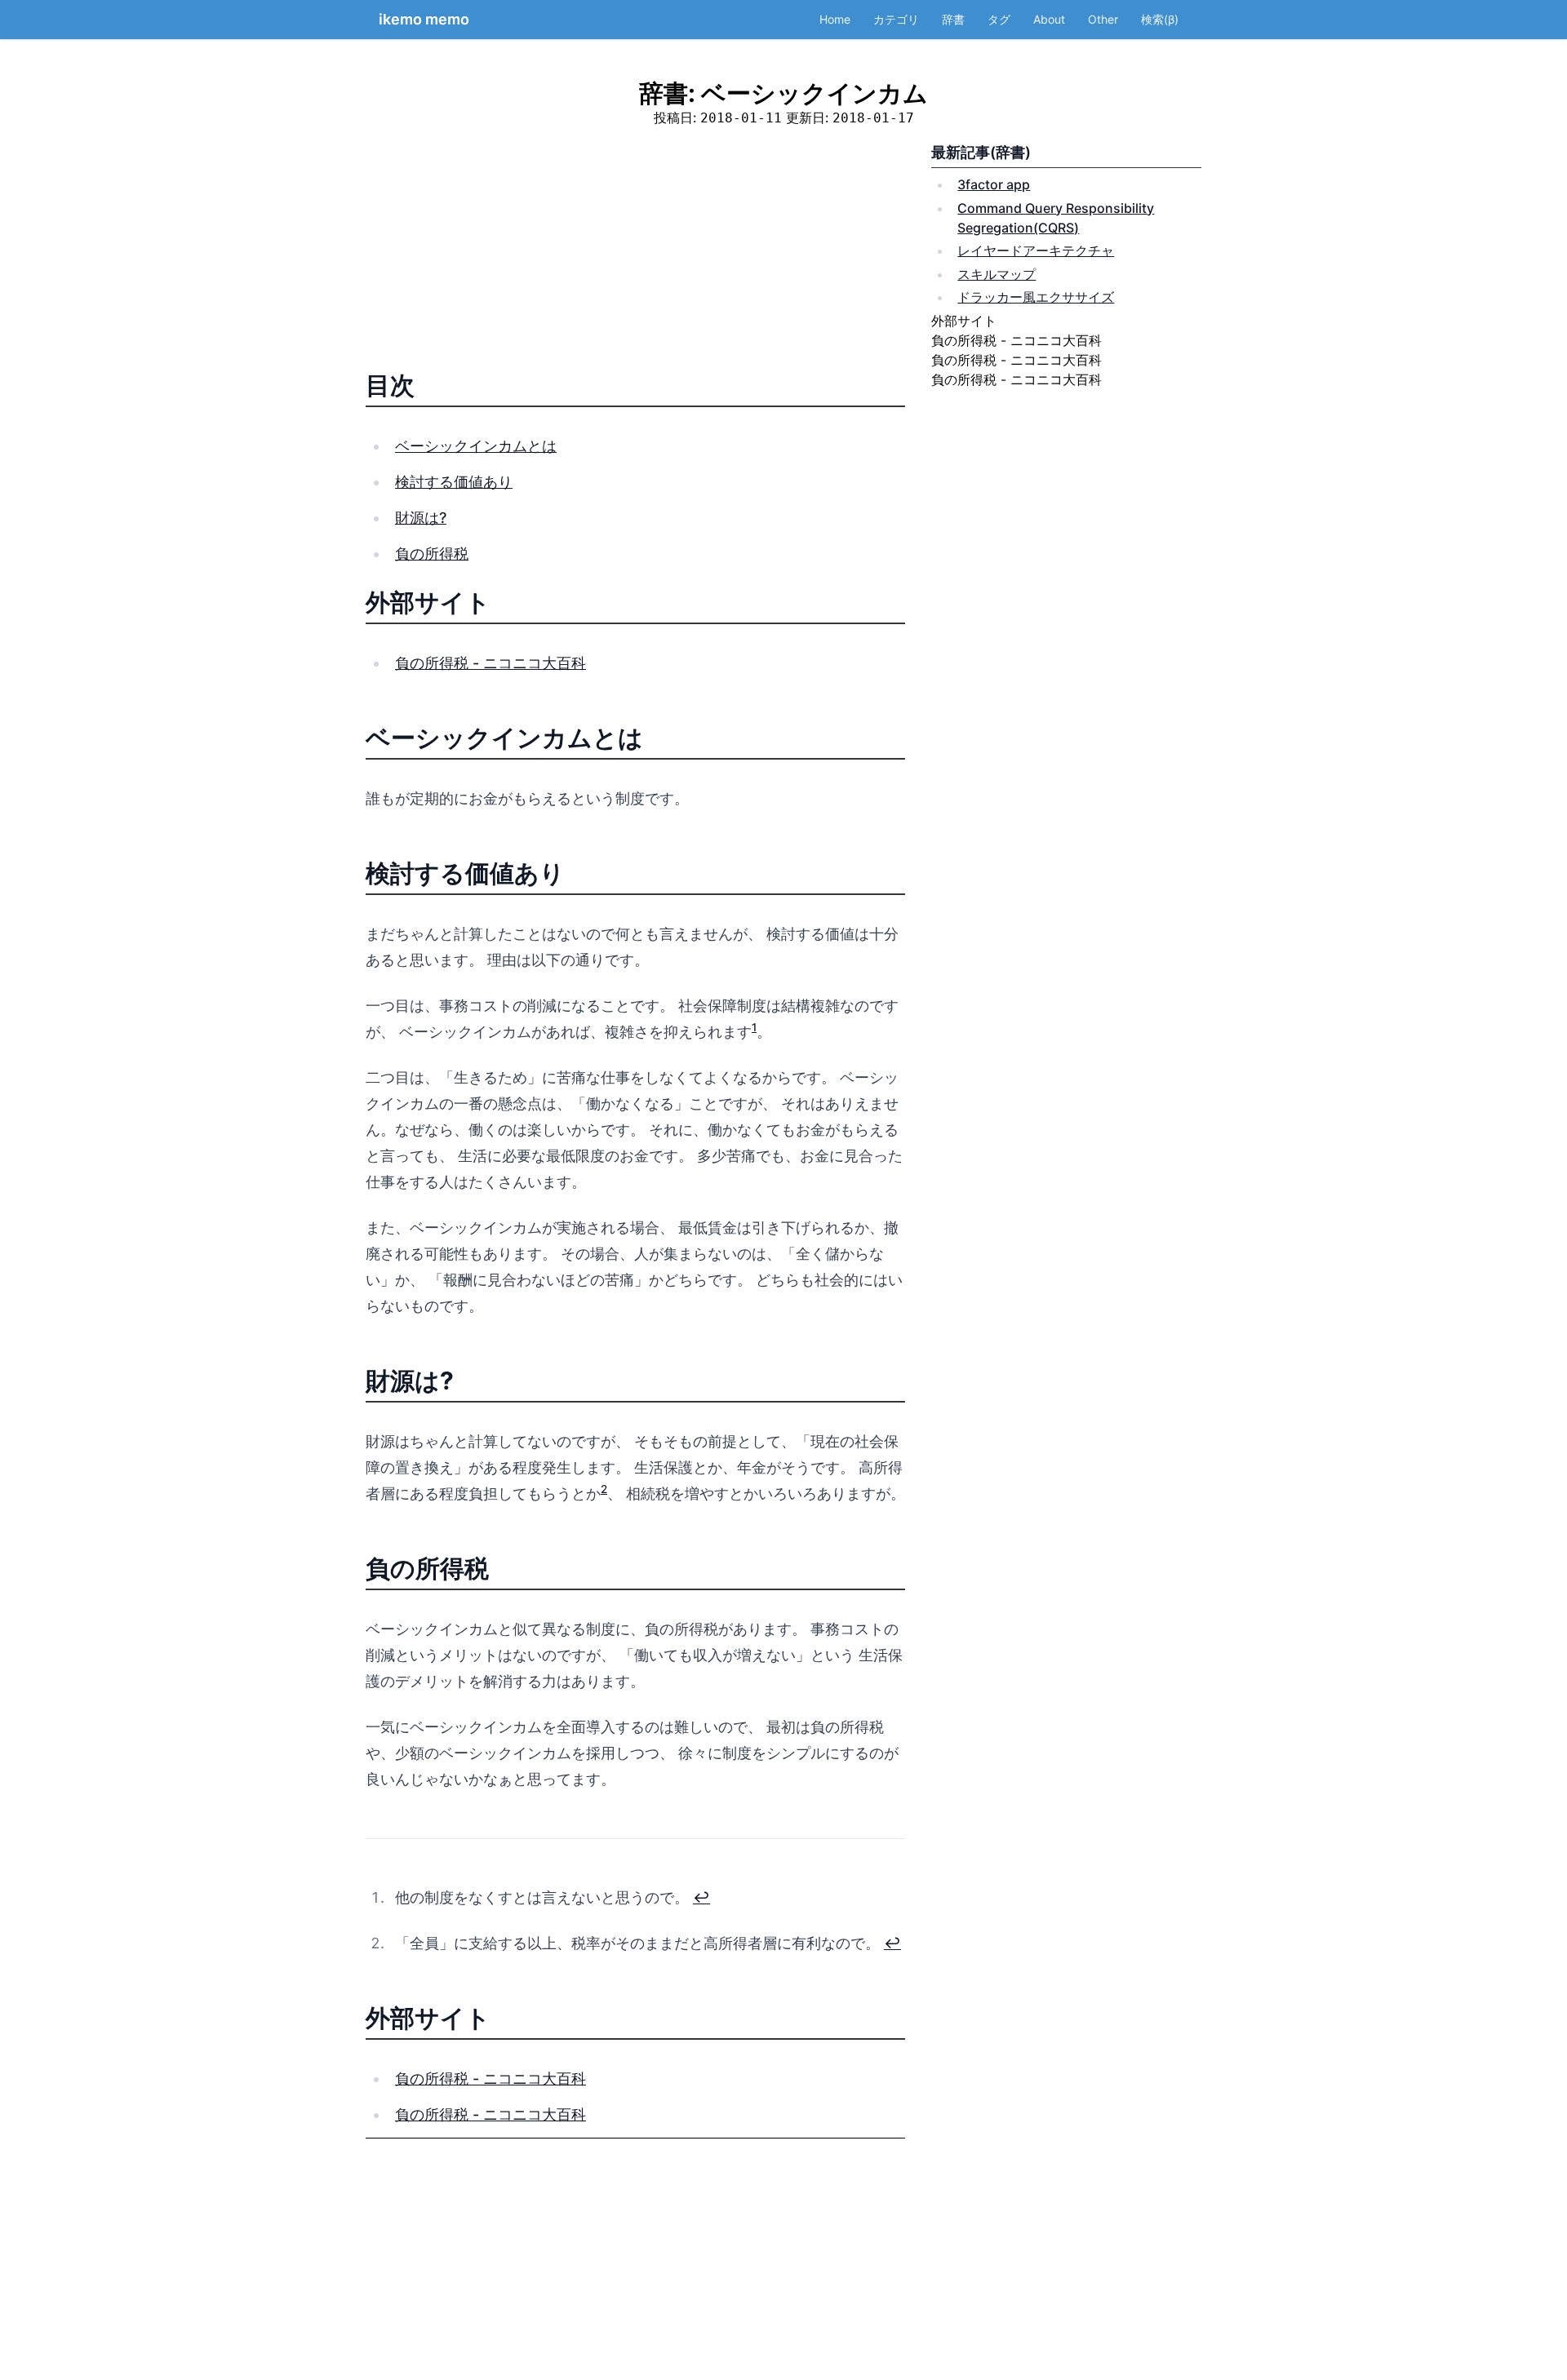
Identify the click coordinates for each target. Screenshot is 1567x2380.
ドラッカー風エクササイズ (1036, 297)
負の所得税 (432, 554)
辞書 (953, 19)
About (1049, 19)
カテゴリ (896, 19)
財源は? (421, 518)
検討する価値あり (454, 482)
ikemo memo (424, 19)
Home (835, 19)
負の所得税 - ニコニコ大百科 (491, 663)
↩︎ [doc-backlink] (701, 1897)
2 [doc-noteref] (604, 1489)
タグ (999, 19)
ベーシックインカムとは (476, 446)
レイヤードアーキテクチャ (1036, 250)
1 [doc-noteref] (754, 1027)
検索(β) (1160, 19)
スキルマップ (997, 274)
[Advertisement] (635, 255)
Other (1103, 19)
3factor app (994, 184)
